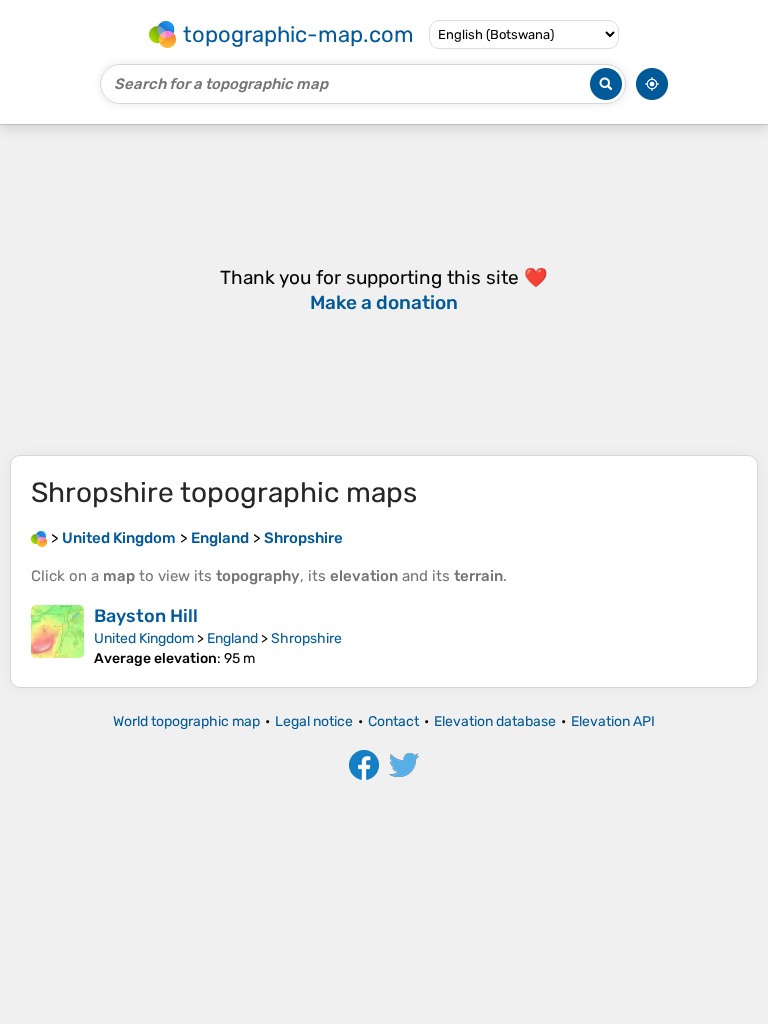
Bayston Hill (146, 616)
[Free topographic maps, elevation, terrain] (39, 538)
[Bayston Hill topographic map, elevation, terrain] (57, 636)
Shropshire (306, 638)
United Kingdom (144, 638)
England (232, 638)
